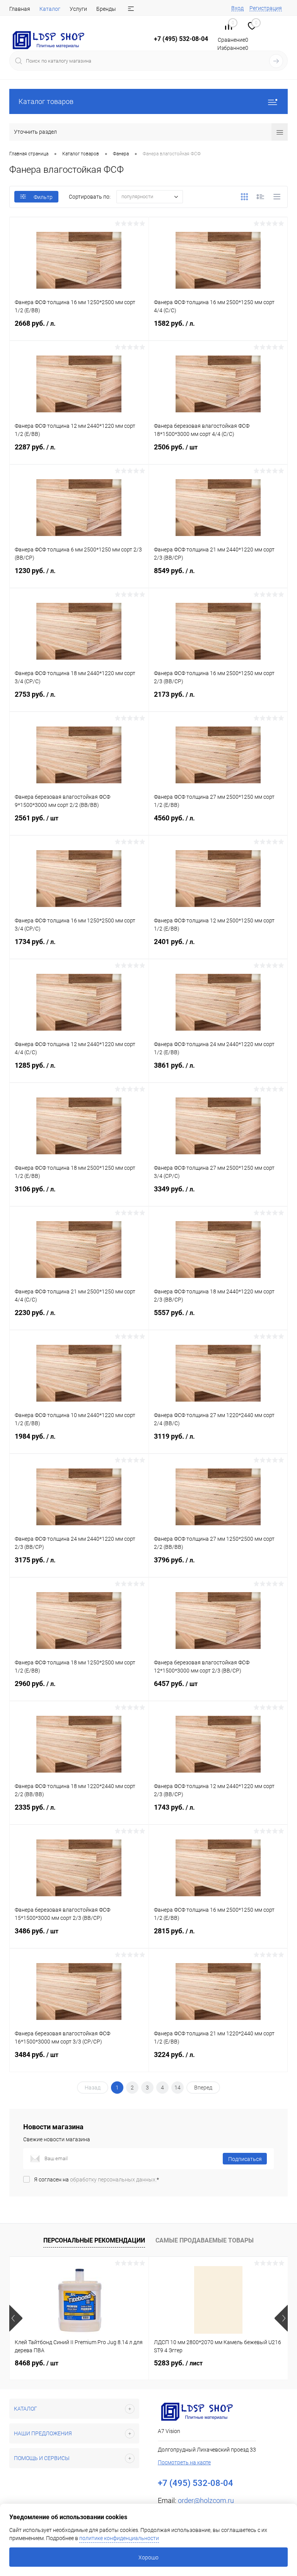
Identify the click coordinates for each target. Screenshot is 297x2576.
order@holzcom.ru (206, 2500)
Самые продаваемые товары (205, 2240)
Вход (237, 8)
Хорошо (148, 2557)
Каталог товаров (46, 101)
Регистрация (266, 8)
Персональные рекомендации (94, 2240)
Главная (20, 9)
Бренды (106, 9)
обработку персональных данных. (113, 2180)
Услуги (78, 9)
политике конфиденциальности (119, 2538)
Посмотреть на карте (184, 2462)
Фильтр (43, 197)
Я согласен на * (96, 2180)
